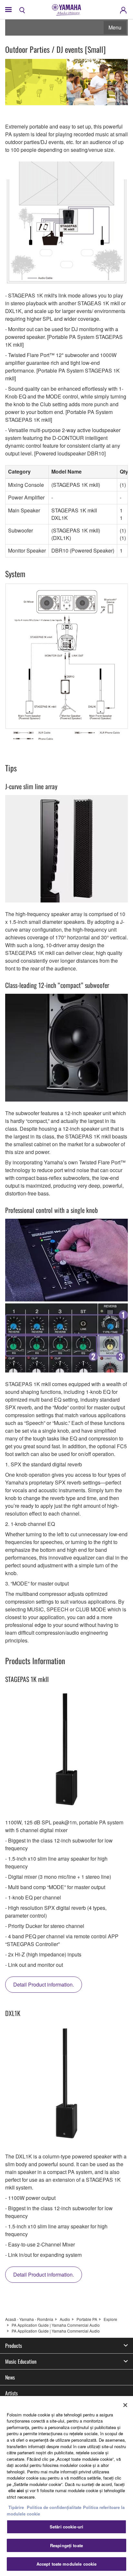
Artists (11, 2393)
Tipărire (16, 2507)
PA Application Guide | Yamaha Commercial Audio (56, 2325)
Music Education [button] (21, 2361)
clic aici (16, 2490)
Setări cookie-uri (66, 2527)
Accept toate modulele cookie (67, 2564)
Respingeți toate (66, 2545)
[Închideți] (125, 2405)
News (10, 2377)
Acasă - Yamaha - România (29, 2319)
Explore (110, 2319)
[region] (66, 2486)
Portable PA (87, 2319)
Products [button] (14, 2346)
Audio (65, 2319)
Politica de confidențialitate (54, 2507)
